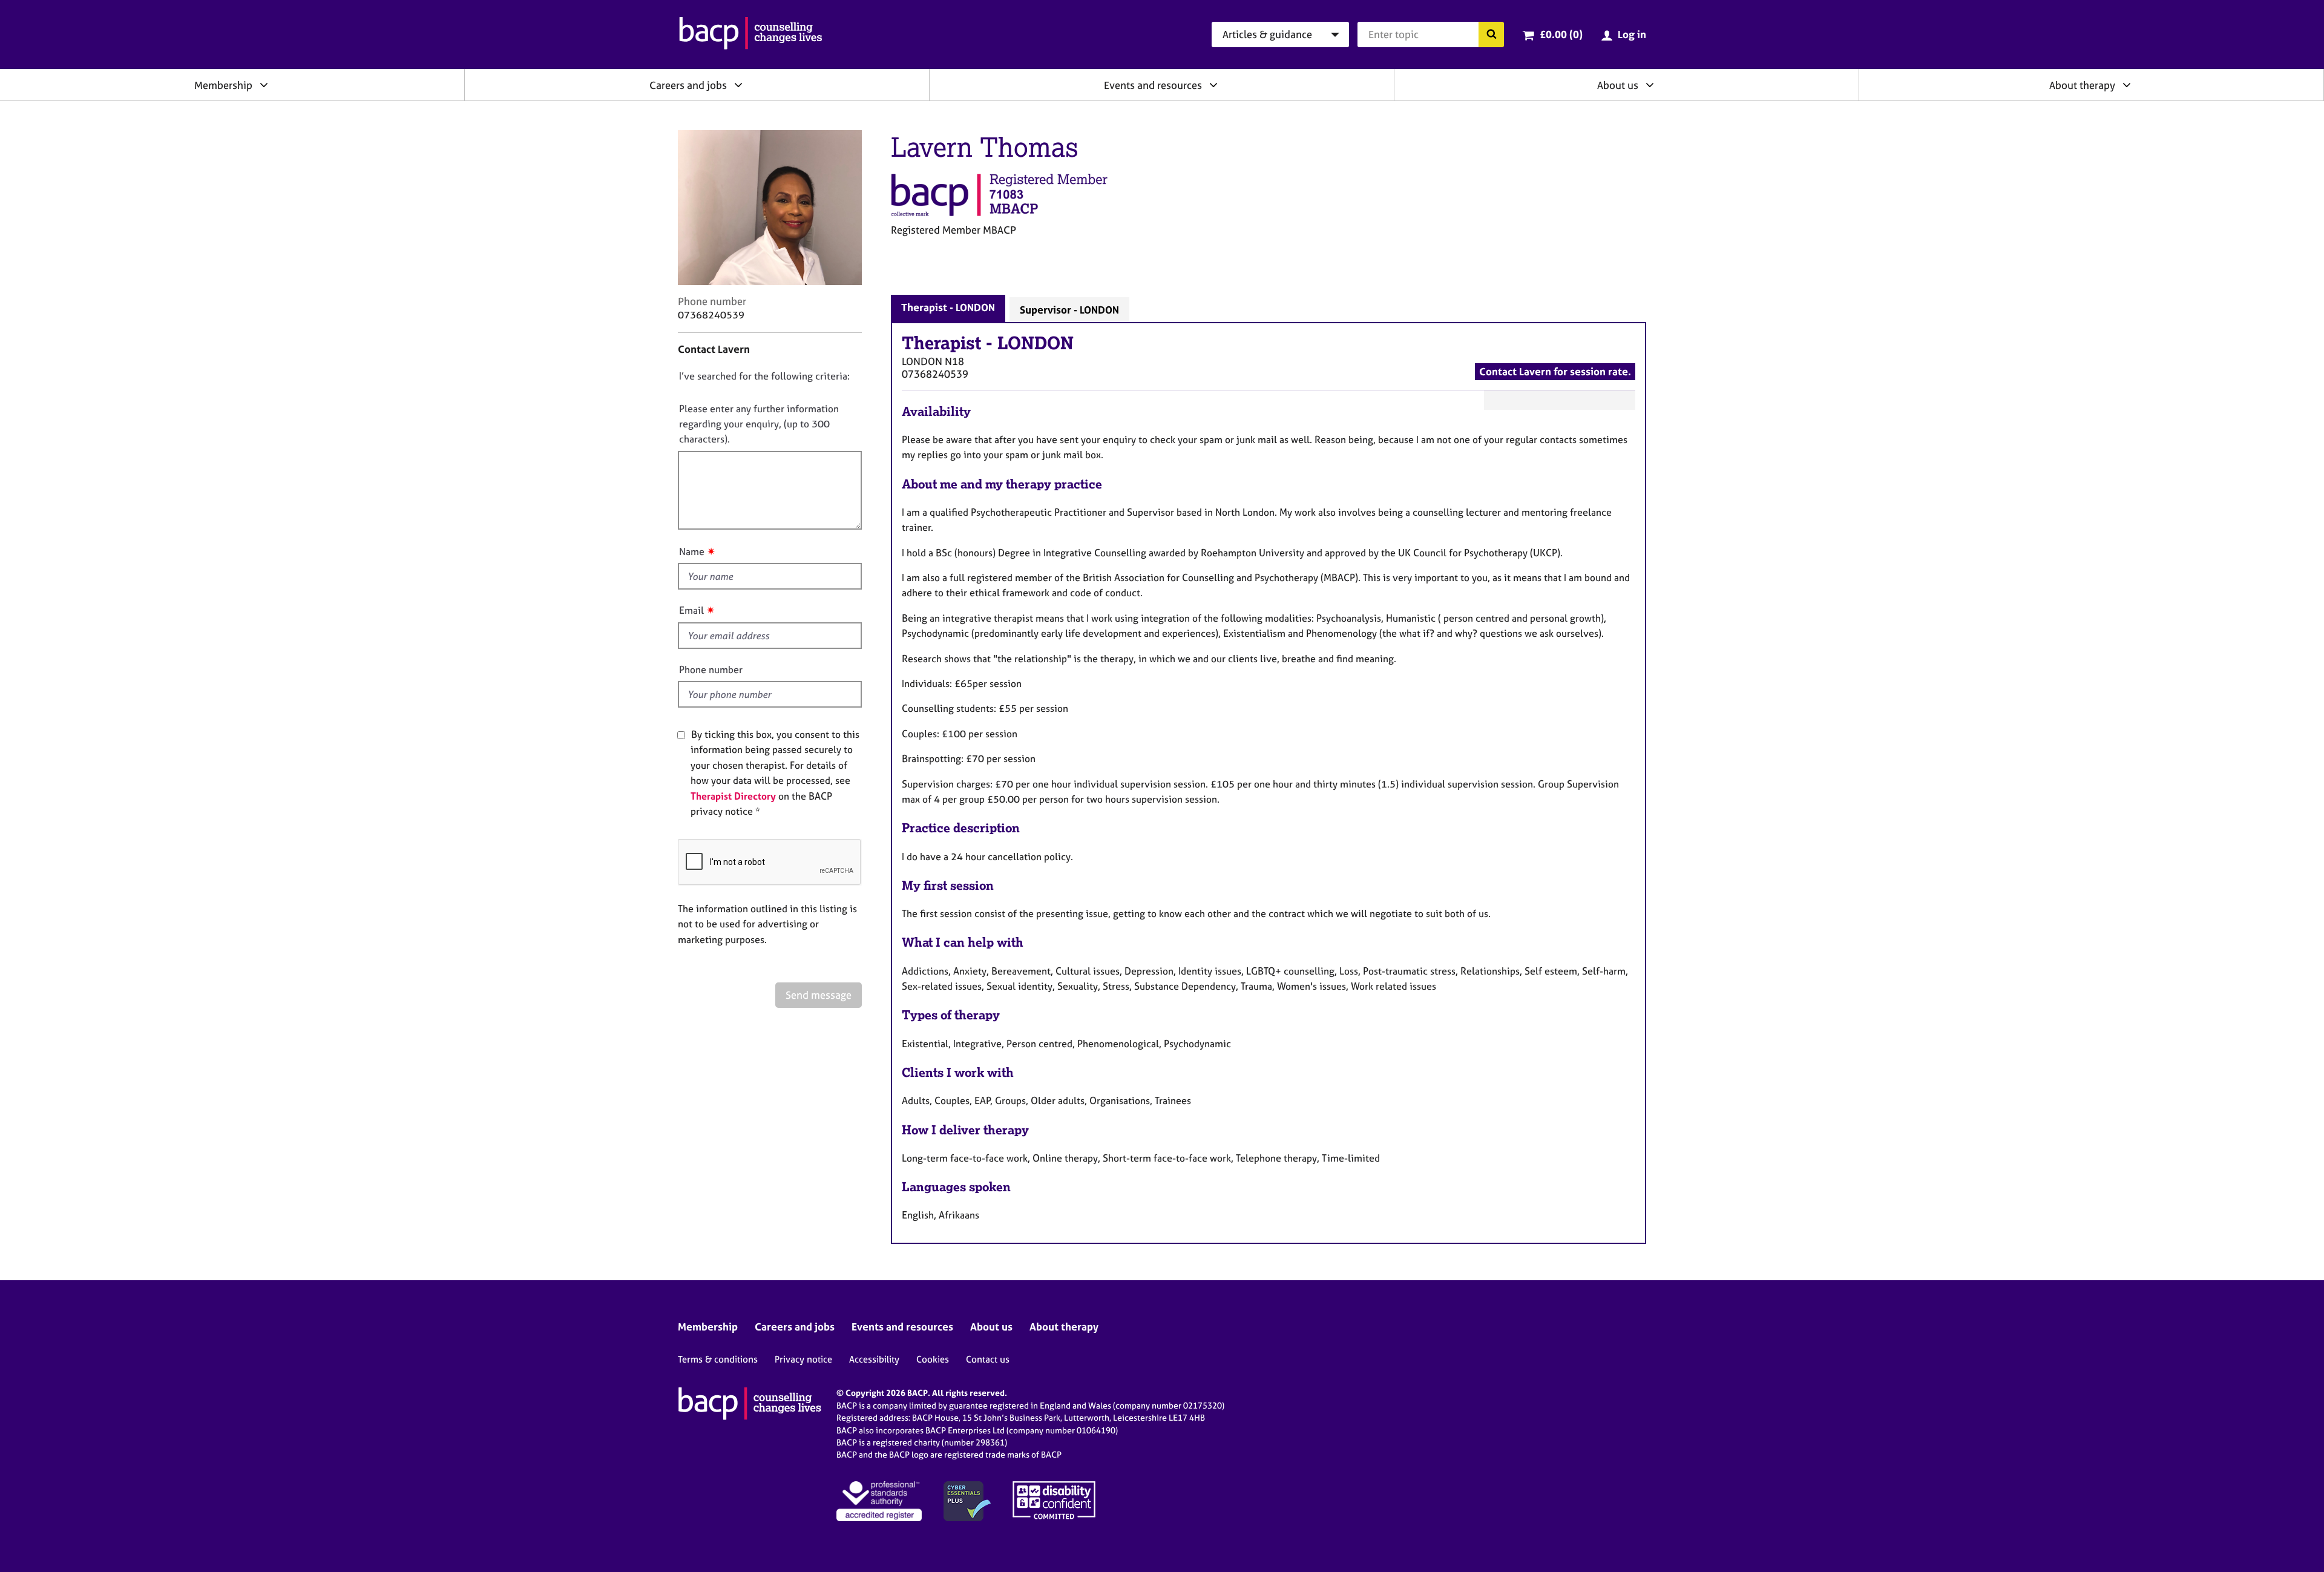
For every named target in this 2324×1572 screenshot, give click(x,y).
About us (1618, 85)
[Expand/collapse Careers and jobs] (738, 85)
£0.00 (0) (1561, 34)
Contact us (988, 1359)
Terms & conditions (718, 1359)
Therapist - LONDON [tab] (948, 307)
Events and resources (1153, 85)
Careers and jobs (688, 85)
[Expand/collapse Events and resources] (1213, 85)
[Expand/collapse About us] (1650, 85)
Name (692, 551)
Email (691, 610)
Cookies (933, 1359)
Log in (1632, 34)
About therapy (2082, 85)
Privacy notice (803, 1359)
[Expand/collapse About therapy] (2127, 85)
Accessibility (874, 1359)
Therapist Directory (733, 796)
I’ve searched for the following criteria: (764, 376)
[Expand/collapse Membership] (264, 85)
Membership (223, 85)
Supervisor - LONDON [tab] (1069, 310)
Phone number (711, 669)
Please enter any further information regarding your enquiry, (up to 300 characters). (759, 424)
